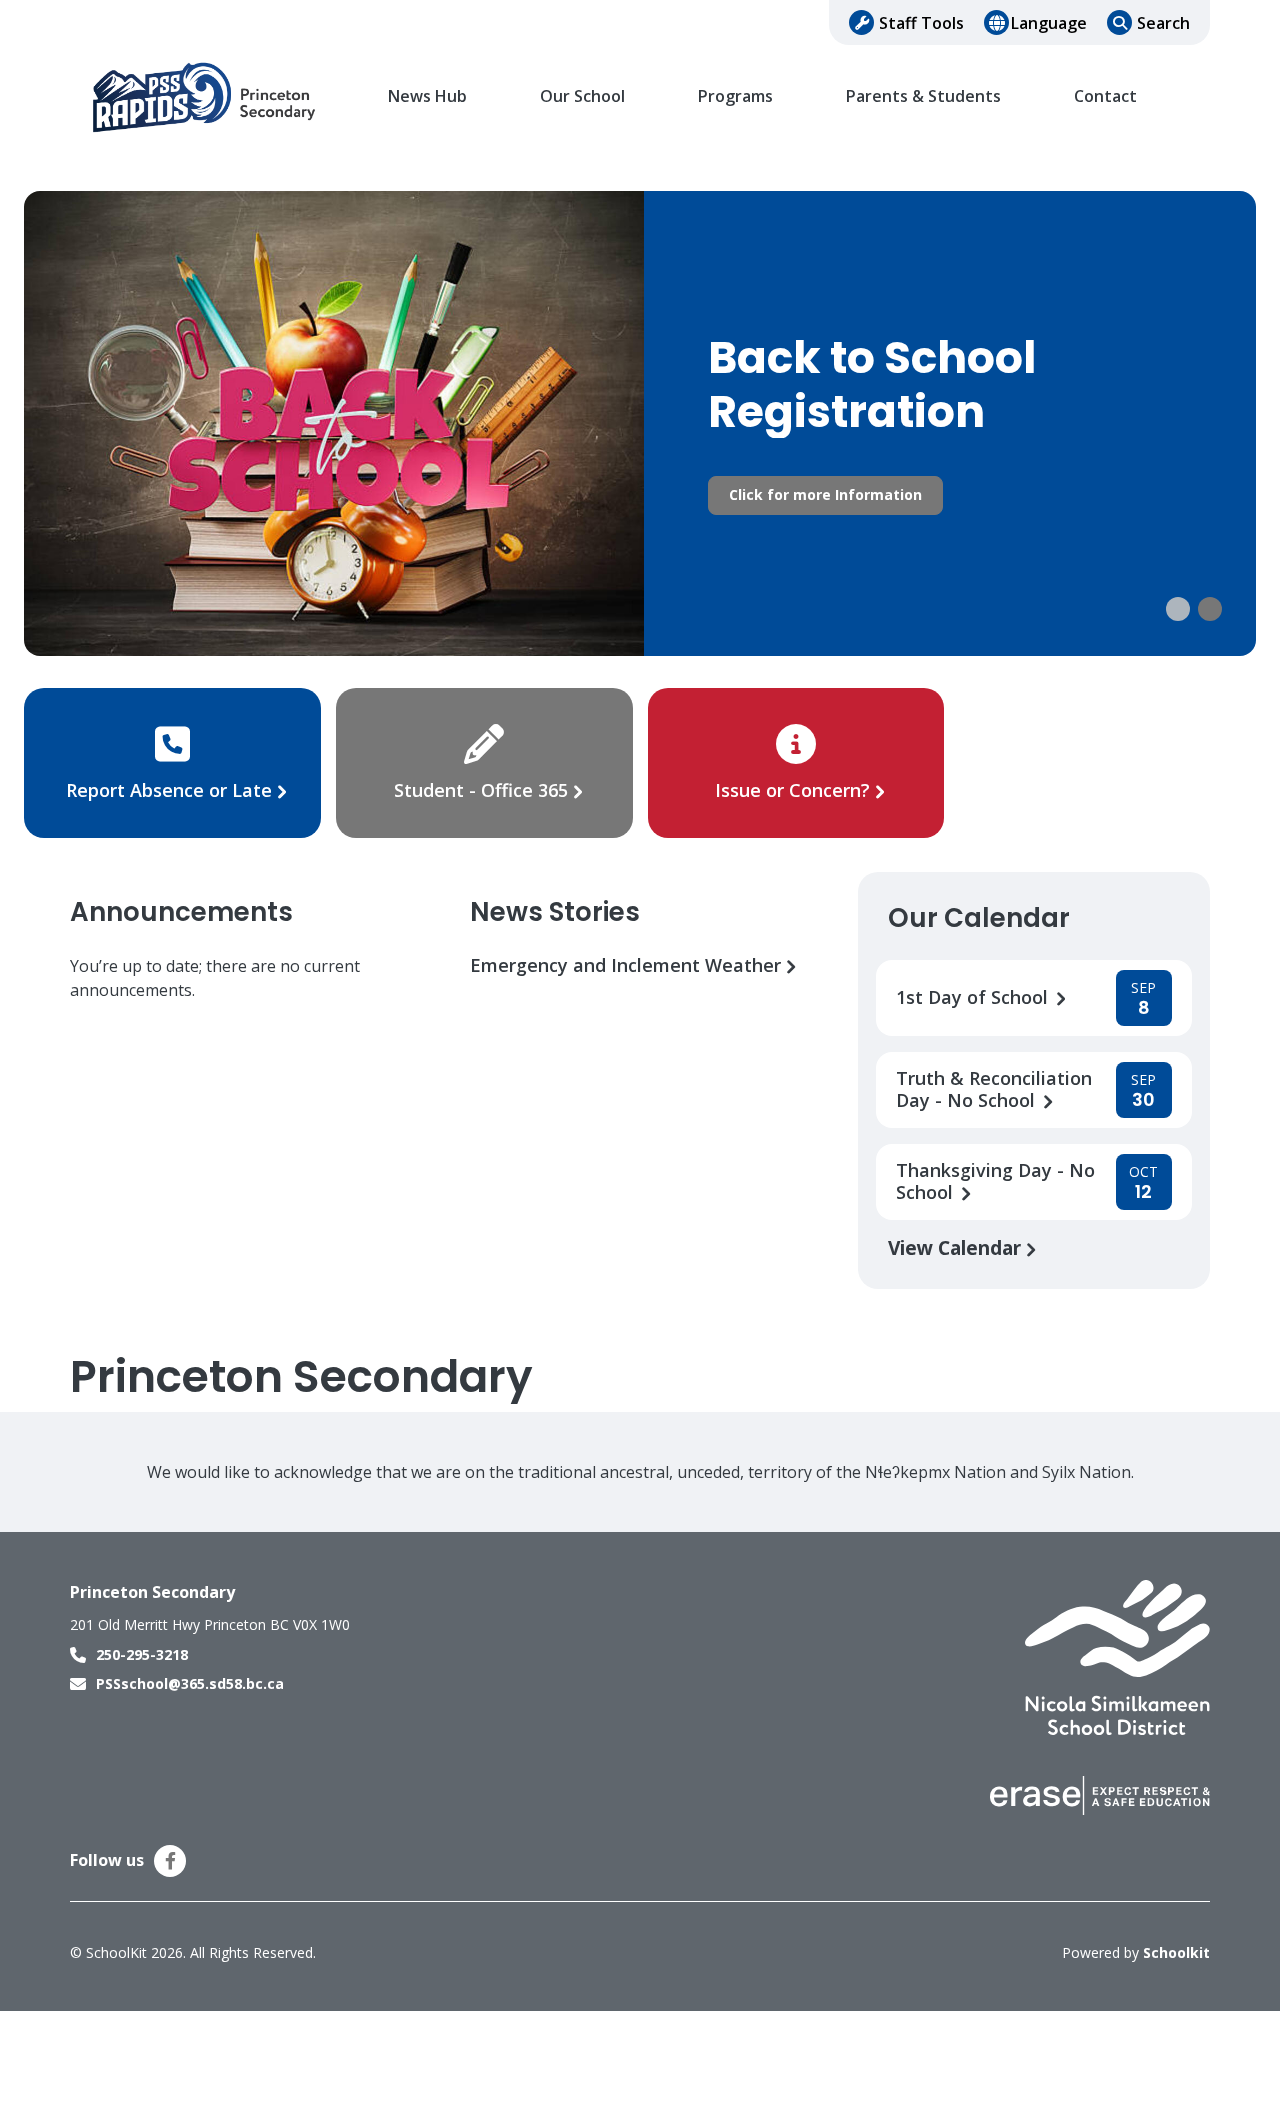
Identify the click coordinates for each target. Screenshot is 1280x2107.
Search (1163, 23)
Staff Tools (921, 23)
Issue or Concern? (792, 790)
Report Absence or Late (171, 790)
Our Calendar (979, 918)
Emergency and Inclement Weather (628, 965)
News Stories (555, 912)
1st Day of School (974, 997)
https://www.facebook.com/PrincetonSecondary (170, 1861)
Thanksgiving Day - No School (995, 1182)
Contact (1105, 96)
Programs (735, 96)
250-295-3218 (142, 1654)
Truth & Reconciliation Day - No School (994, 1090)
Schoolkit (1176, 1952)
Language (1049, 23)
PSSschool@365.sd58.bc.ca (190, 1683)
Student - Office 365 (481, 790)
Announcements (181, 912)
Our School (582, 96)
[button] (1178, 609)
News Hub (427, 96)
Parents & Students (923, 96)
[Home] (205, 97)
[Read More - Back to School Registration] (640, 423)
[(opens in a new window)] (1117, 1656)
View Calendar (957, 1247)
